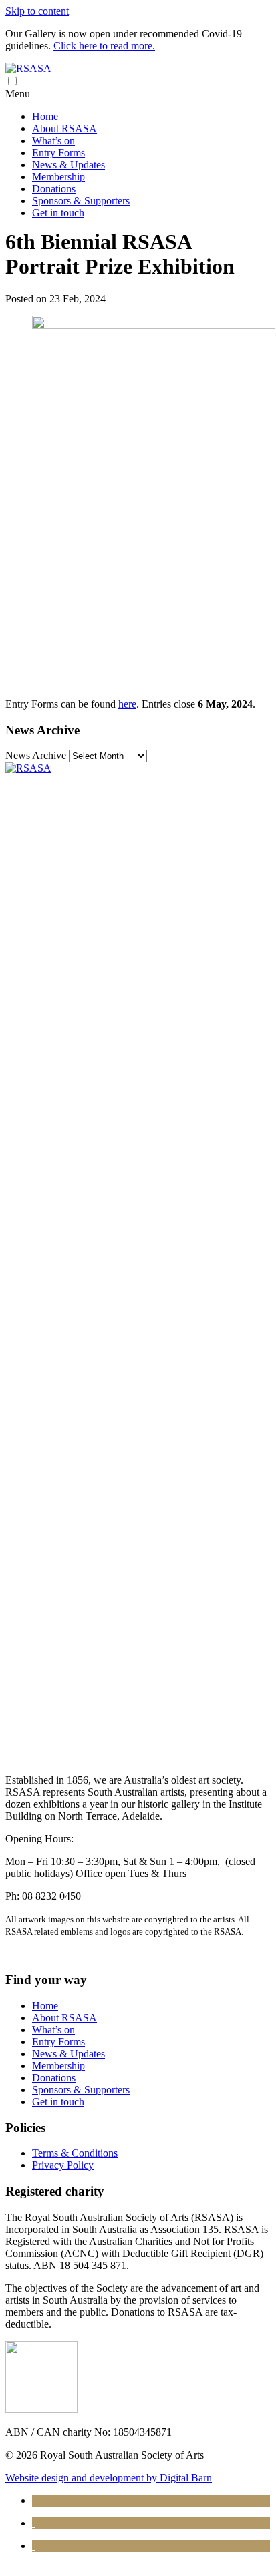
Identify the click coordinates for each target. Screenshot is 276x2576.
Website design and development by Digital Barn (109, 2478)
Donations (54, 189)
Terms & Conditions (75, 2153)
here (127, 704)
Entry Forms (58, 153)
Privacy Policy (63, 2165)
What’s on (53, 141)
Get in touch (58, 213)
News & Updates (68, 165)
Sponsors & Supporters (81, 201)
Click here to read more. (104, 46)
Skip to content (37, 11)
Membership (58, 177)
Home (45, 116)
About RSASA (64, 128)
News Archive (36, 755)
